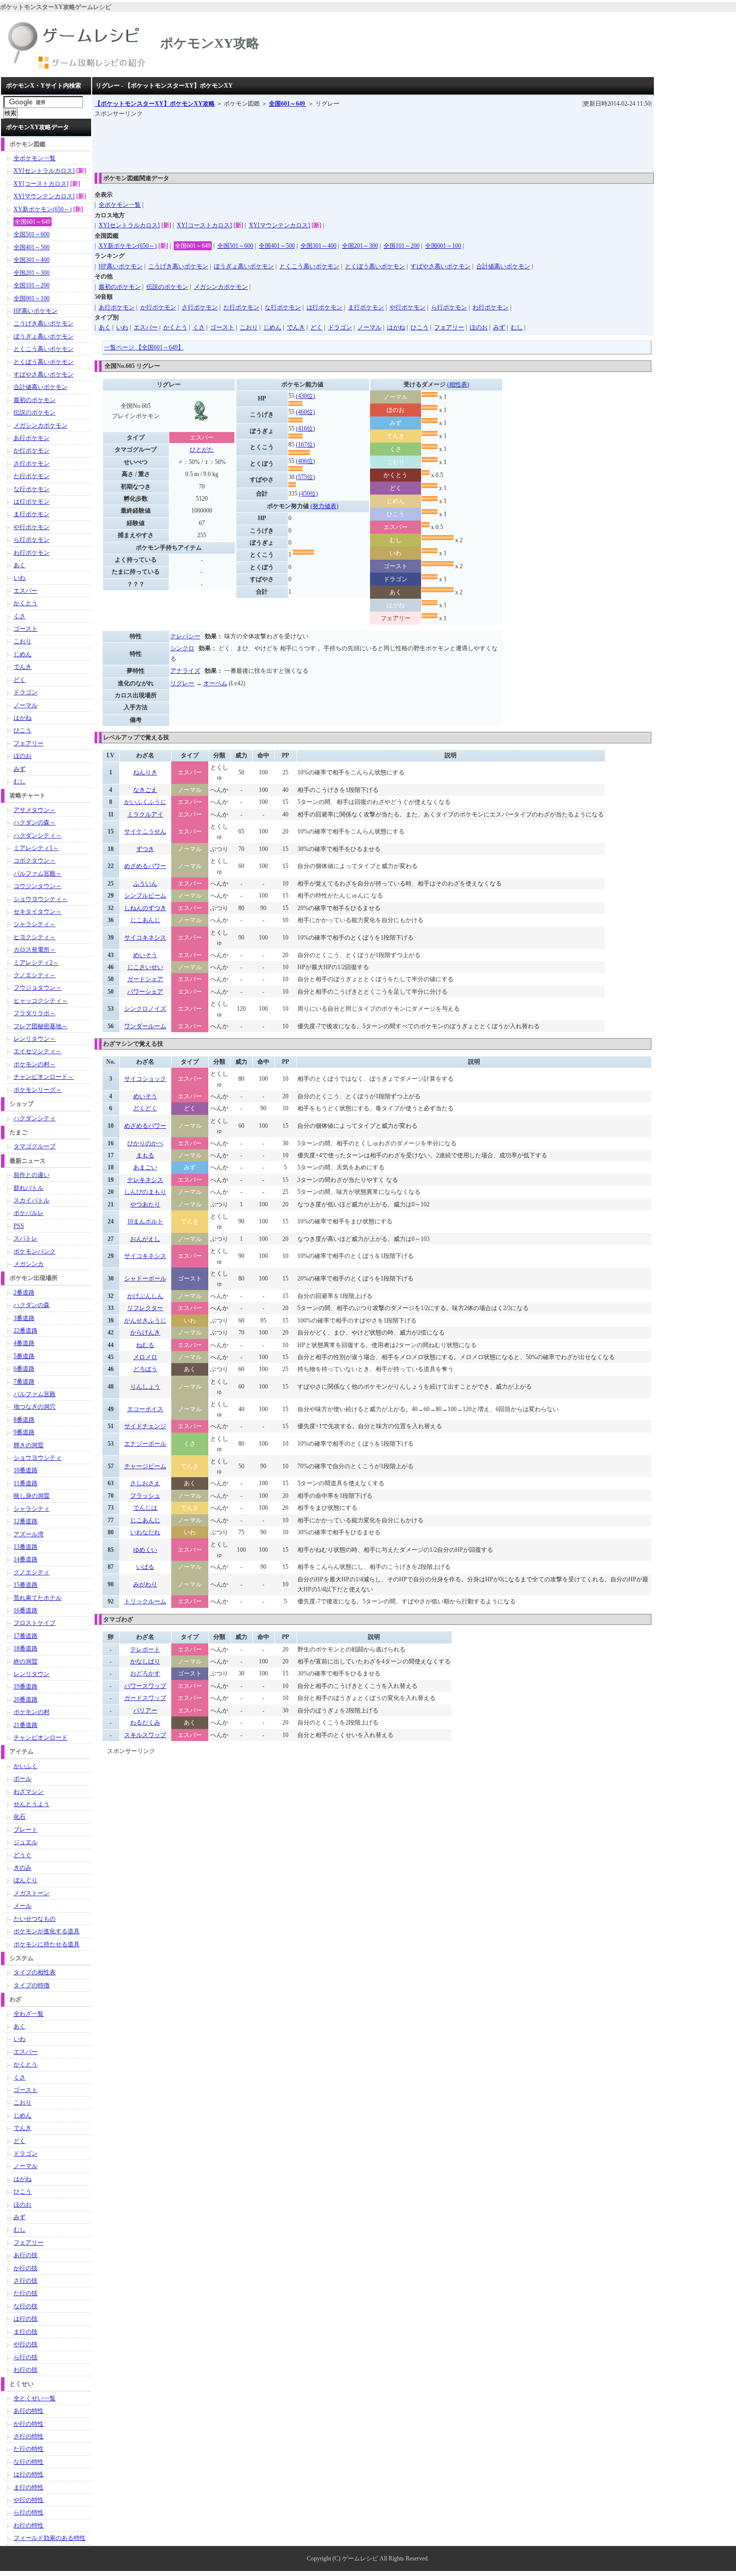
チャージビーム (145, 1466)
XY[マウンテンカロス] (279, 225)
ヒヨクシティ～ (35, 937)
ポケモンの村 (32, 1712)
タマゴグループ (35, 1146)
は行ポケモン (324, 307)
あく (105, 327)
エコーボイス (145, 1409)
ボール (23, 1779)
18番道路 (26, 1648)
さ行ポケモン (200, 307)
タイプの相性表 (35, 1972)
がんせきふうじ (145, 1321)
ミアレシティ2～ (36, 963)
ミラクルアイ (145, 814)
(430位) (305, 396)
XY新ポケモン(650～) (128, 246)
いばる (145, 1567)
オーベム (215, 683)
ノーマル (370, 327)
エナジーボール (145, 1444)
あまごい (145, 1167)
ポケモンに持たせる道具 (47, 1944)
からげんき (145, 1333)
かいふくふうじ (145, 802)
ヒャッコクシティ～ (41, 1001)
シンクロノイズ (145, 1009)
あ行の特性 (29, 2411)
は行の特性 (29, 2474)
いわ (122, 327)
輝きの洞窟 (29, 1445)
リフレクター (145, 1308)
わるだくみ (145, 1723)
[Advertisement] (277, 142)
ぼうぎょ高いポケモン (244, 266)
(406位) (305, 461)
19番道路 (26, 1686)
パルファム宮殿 (35, 1394)
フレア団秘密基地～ (41, 1026)
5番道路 (24, 1356)
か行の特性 (29, 2424)
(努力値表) (324, 506)
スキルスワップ (145, 1735)
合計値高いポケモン (503, 266)
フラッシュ (145, 1496)
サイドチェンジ (145, 1426)
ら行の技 (26, 2357)
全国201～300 (360, 246)
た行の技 (26, 2293)
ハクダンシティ (35, 1118)
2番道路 (24, 1293)
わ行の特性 (29, 2525)
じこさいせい (145, 967)
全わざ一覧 (29, 2014)
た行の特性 (29, 2449)
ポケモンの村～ (35, 1064)
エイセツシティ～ (38, 1051)
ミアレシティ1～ (36, 848)
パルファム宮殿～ (38, 874)
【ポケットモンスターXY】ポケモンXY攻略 (155, 104)
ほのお (479, 327)
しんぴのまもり (145, 1192)
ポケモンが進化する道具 (47, 1931)
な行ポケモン (283, 307)
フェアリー (449, 327)
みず (499, 327)
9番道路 (24, 1432)
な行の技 (26, 2306)
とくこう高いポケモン (309, 266)
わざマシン (29, 1792)
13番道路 (26, 1547)
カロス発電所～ (35, 950)
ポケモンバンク (35, 1251)
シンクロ (182, 648)
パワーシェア (145, 992)
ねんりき (145, 772)
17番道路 (26, 1636)
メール (23, 1906)
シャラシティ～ (35, 924)
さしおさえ (145, 1483)
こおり (249, 327)
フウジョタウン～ (38, 988)
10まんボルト (145, 1221)
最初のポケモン (120, 287)
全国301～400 (318, 246)
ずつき (145, 849)
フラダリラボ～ (35, 1013)
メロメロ (145, 1357)
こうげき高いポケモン (178, 266)
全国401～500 (277, 246)
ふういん (145, 884)
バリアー (145, 1710)
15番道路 (26, 1585)
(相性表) (458, 384)
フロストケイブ (35, 1623)
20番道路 (26, 1699)
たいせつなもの (35, 1919)
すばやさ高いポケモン (441, 266)
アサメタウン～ (35, 810)
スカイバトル (32, 1200)
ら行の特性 (29, 2512)
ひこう (420, 327)
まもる (145, 1155)
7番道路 (24, 1382)
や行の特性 (29, 2500)
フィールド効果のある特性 (50, 2538)
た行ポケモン (241, 307)
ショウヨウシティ (38, 1458)
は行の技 (26, 2319)
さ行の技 (26, 2281)
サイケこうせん (145, 831)
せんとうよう (32, 1804)
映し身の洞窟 (32, 1496)
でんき (296, 327)
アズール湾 (29, 1534)
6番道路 (24, 1369)
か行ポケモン (158, 307)
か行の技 (26, 2268)
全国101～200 (402, 246)
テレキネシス (145, 1180)
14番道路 (26, 1559)
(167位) (305, 445)
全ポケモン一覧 (120, 205)
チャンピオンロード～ (44, 1077)
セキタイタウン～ (38, 912)
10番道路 (26, 1470)
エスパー (146, 327)
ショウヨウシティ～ (41, 899)
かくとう (175, 327)
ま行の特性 (29, 2487)
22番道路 (26, 1331)
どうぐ (23, 1855)
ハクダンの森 (32, 1305)
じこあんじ (145, 920)
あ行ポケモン (117, 307)
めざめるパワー (145, 866)
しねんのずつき (145, 908)
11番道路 (26, 1483)
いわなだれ (145, 1532)
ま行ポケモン (366, 307)
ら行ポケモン (449, 307)
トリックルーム (145, 1601)
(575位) (305, 477)
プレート (26, 1830)
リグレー (182, 683)
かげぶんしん (145, 1296)
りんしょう (145, 1387)
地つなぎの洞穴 (35, 1407)
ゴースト (222, 327)
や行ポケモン (408, 307)
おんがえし (145, 1239)
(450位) (308, 494)
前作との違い (32, 1175)
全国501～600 (235, 246)
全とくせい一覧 (35, 2398)
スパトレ (26, 1238)
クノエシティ (32, 1572)
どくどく (145, 1108)
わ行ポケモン (491, 307)
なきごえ (145, 790)
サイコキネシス (145, 938)
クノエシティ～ (35, 975)
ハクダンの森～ (35, 822)
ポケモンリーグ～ (38, 1090)
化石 (20, 1817)
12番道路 (26, 1521)
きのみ (23, 1868)
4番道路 (24, 1343)
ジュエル (26, 1842)
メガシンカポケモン (221, 287)
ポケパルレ (29, 1213)
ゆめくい (145, 1550)
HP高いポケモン (121, 266)
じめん (272, 327)
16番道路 (26, 1610)
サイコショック (145, 1079)
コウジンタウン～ (38, 886)
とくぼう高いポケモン (375, 266)
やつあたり (145, 1204)
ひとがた (202, 450)
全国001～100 (443, 246)
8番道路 (24, 1420)
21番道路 (26, 1725)
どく (316, 327)
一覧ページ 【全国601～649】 (144, 347)
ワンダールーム (145, 1026)
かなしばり (145, 1661)
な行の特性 (29, 2462)
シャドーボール (145, 1278)
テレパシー (185, 636)
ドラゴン (340, 327)
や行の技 (26, 2344)
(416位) (305, 428)
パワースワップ (145, 1686)
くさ (199, 327)
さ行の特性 (29, 2436)
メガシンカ (29, 1264)
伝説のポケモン (167, 287)
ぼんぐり (26, 1880)
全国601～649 (288, 104)
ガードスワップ (145, 1698)
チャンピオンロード (41, 1738)
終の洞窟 (26, 1661)
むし (517, 327)
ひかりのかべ (145, 1143)
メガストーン (32, 1893)
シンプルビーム (145, 896)
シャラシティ (32, 1509)
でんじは (145, 1508)
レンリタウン (32, 1674)
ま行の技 (26, 2332)
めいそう (145, 955)
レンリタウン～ (35, 1039)
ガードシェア (145, 979)
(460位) (305, 412)
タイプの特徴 (32, 1985)
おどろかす (145, 1673)
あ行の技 (26, 2255)
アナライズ (185, 671)
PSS (19, 1226)
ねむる (145, 1345)
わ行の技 (26, 2370)
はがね (396, 327)
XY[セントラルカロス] (129, 225)
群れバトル (29, 1188)
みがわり (145, 1584)
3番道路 (24, 1318)
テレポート (145, 1649)
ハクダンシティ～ (38, 835)
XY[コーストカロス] (204, 225)
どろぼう (145, 1369)
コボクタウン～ (35, 861)
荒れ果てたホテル (38, 1598)
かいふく (26, 1766)
